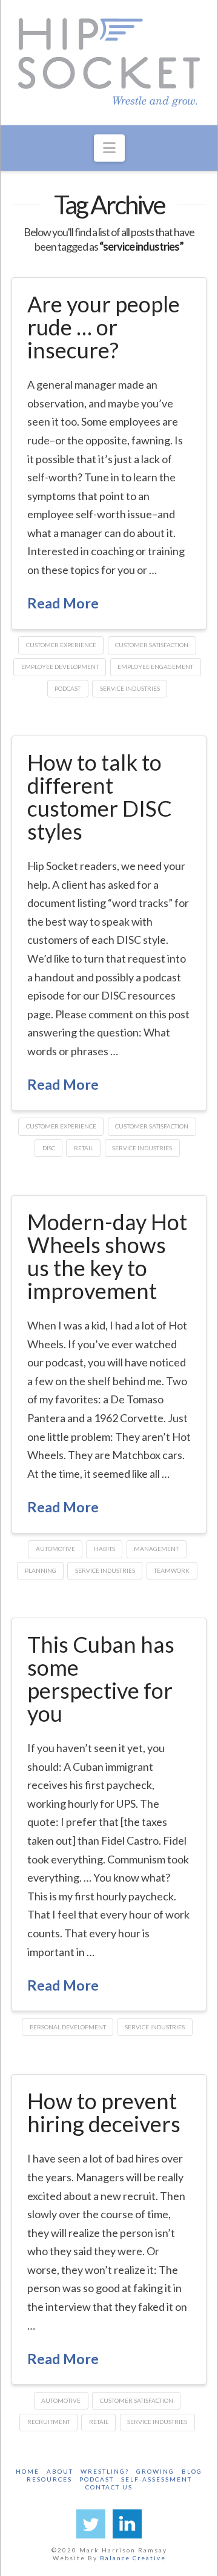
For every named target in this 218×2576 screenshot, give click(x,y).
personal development (68, 2027)
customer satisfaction (152, 645)
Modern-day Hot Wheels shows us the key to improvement (107, 1256)
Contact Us (109, 2487)
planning (41, 1570)
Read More (63, 603)
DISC (49, 1148)
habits (104, 1549)
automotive (55, 1549)
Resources (49, 2479)
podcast (68, 688)
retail (84, 1148)
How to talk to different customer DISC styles (100, 796)
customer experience (61, 645)
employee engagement (155, 667)
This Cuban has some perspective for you (101, 1678)
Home (28, 2471)
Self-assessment (157, 2479)
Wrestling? (105, 2471)
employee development (60, 667)
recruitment (49, 2422)
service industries (130, 688)
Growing (155, 2471)
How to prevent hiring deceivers (104, 2112)
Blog (192, 2471)
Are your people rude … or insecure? (104, 327)
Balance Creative (133, 2558)
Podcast (97, 2479)
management (156, 1549)
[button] (109, 148)
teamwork (172, 1570)
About (60, 2471)
